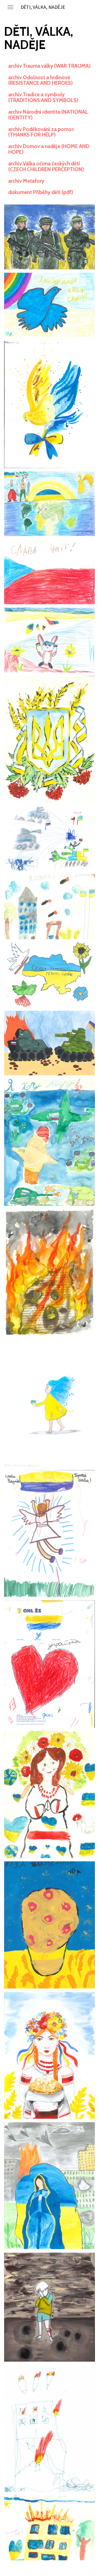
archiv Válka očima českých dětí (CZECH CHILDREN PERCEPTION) (46, 166)
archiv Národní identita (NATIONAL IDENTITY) (48, 115)
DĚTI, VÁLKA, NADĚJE (43, 7)
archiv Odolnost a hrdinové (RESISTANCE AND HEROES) (41, 80)
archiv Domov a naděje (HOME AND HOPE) (49, 149)
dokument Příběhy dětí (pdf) (41, 192)
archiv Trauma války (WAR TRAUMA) (50, 66)
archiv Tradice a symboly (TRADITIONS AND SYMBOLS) (43, 97)
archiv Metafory (26, 181)
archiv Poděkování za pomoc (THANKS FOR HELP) (41, 132)
